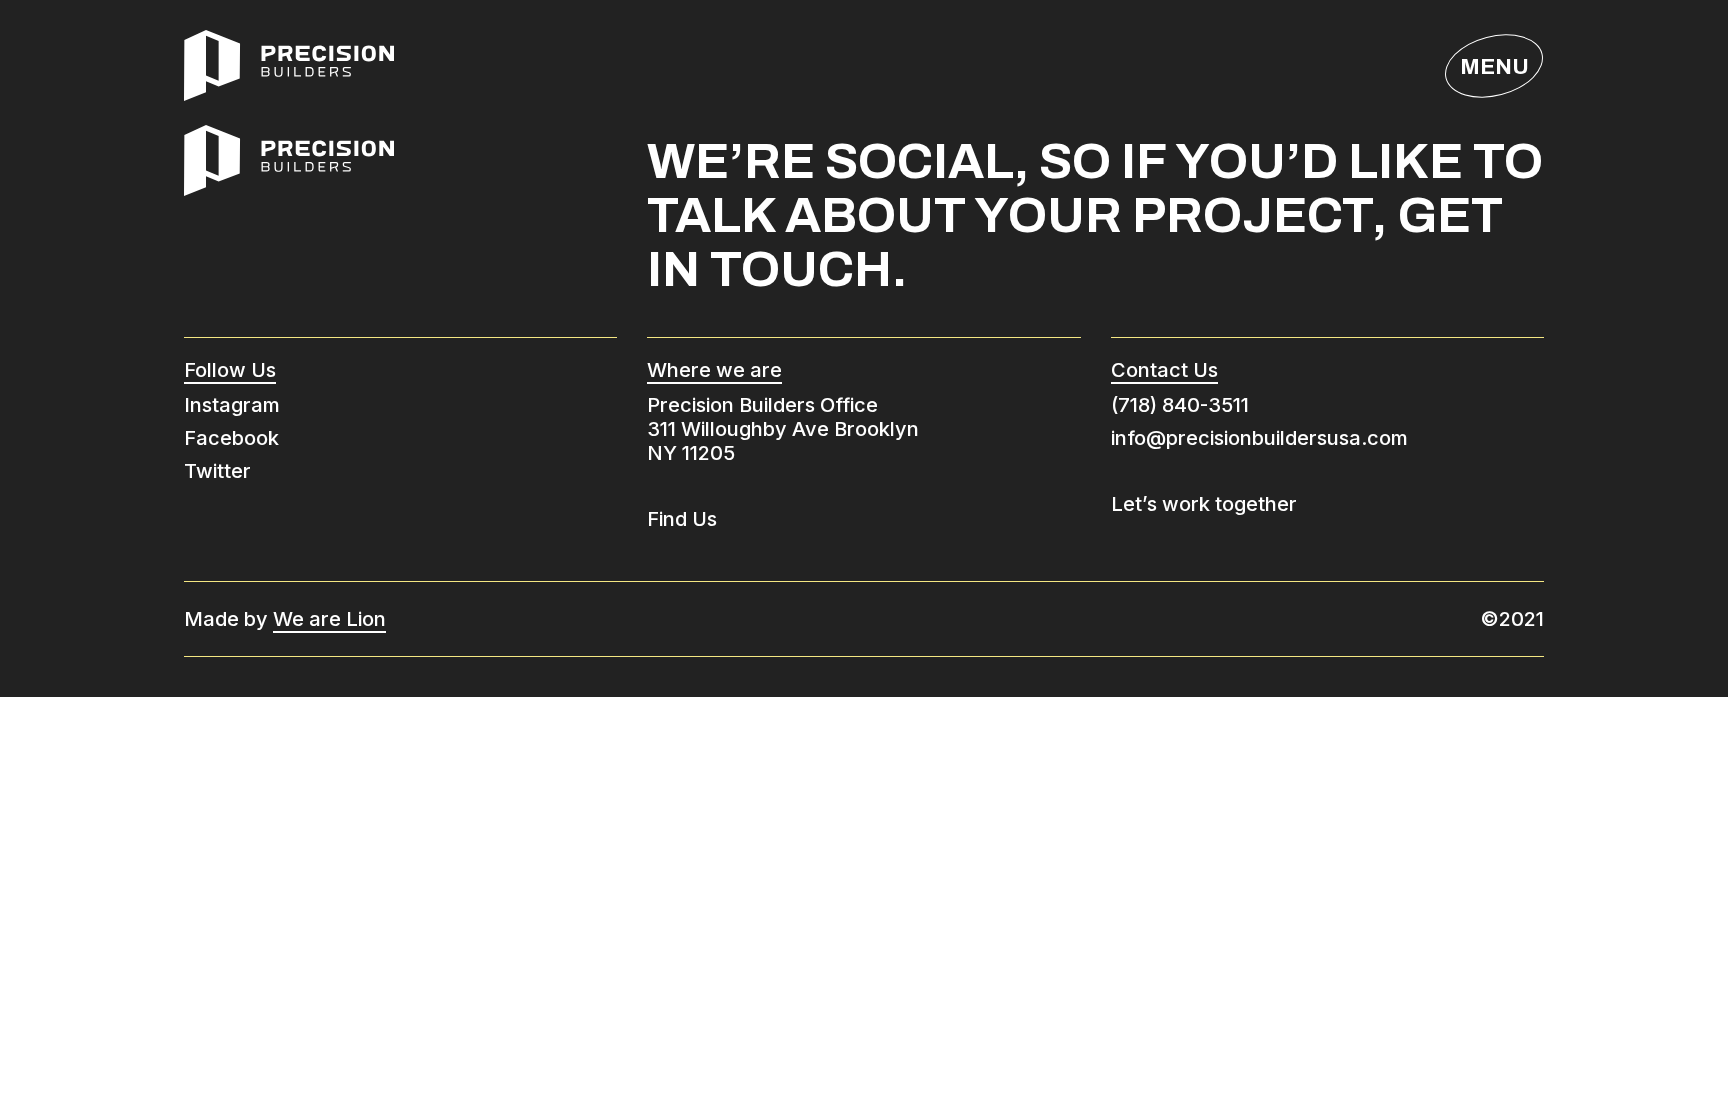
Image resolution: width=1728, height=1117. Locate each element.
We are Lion (329, 619)
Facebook (231, 438)
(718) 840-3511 (1180, 405)
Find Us (682, 519)
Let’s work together (1204, 504)
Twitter (217, 471)
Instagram (232, 405)
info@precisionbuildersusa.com (1259, 438)
